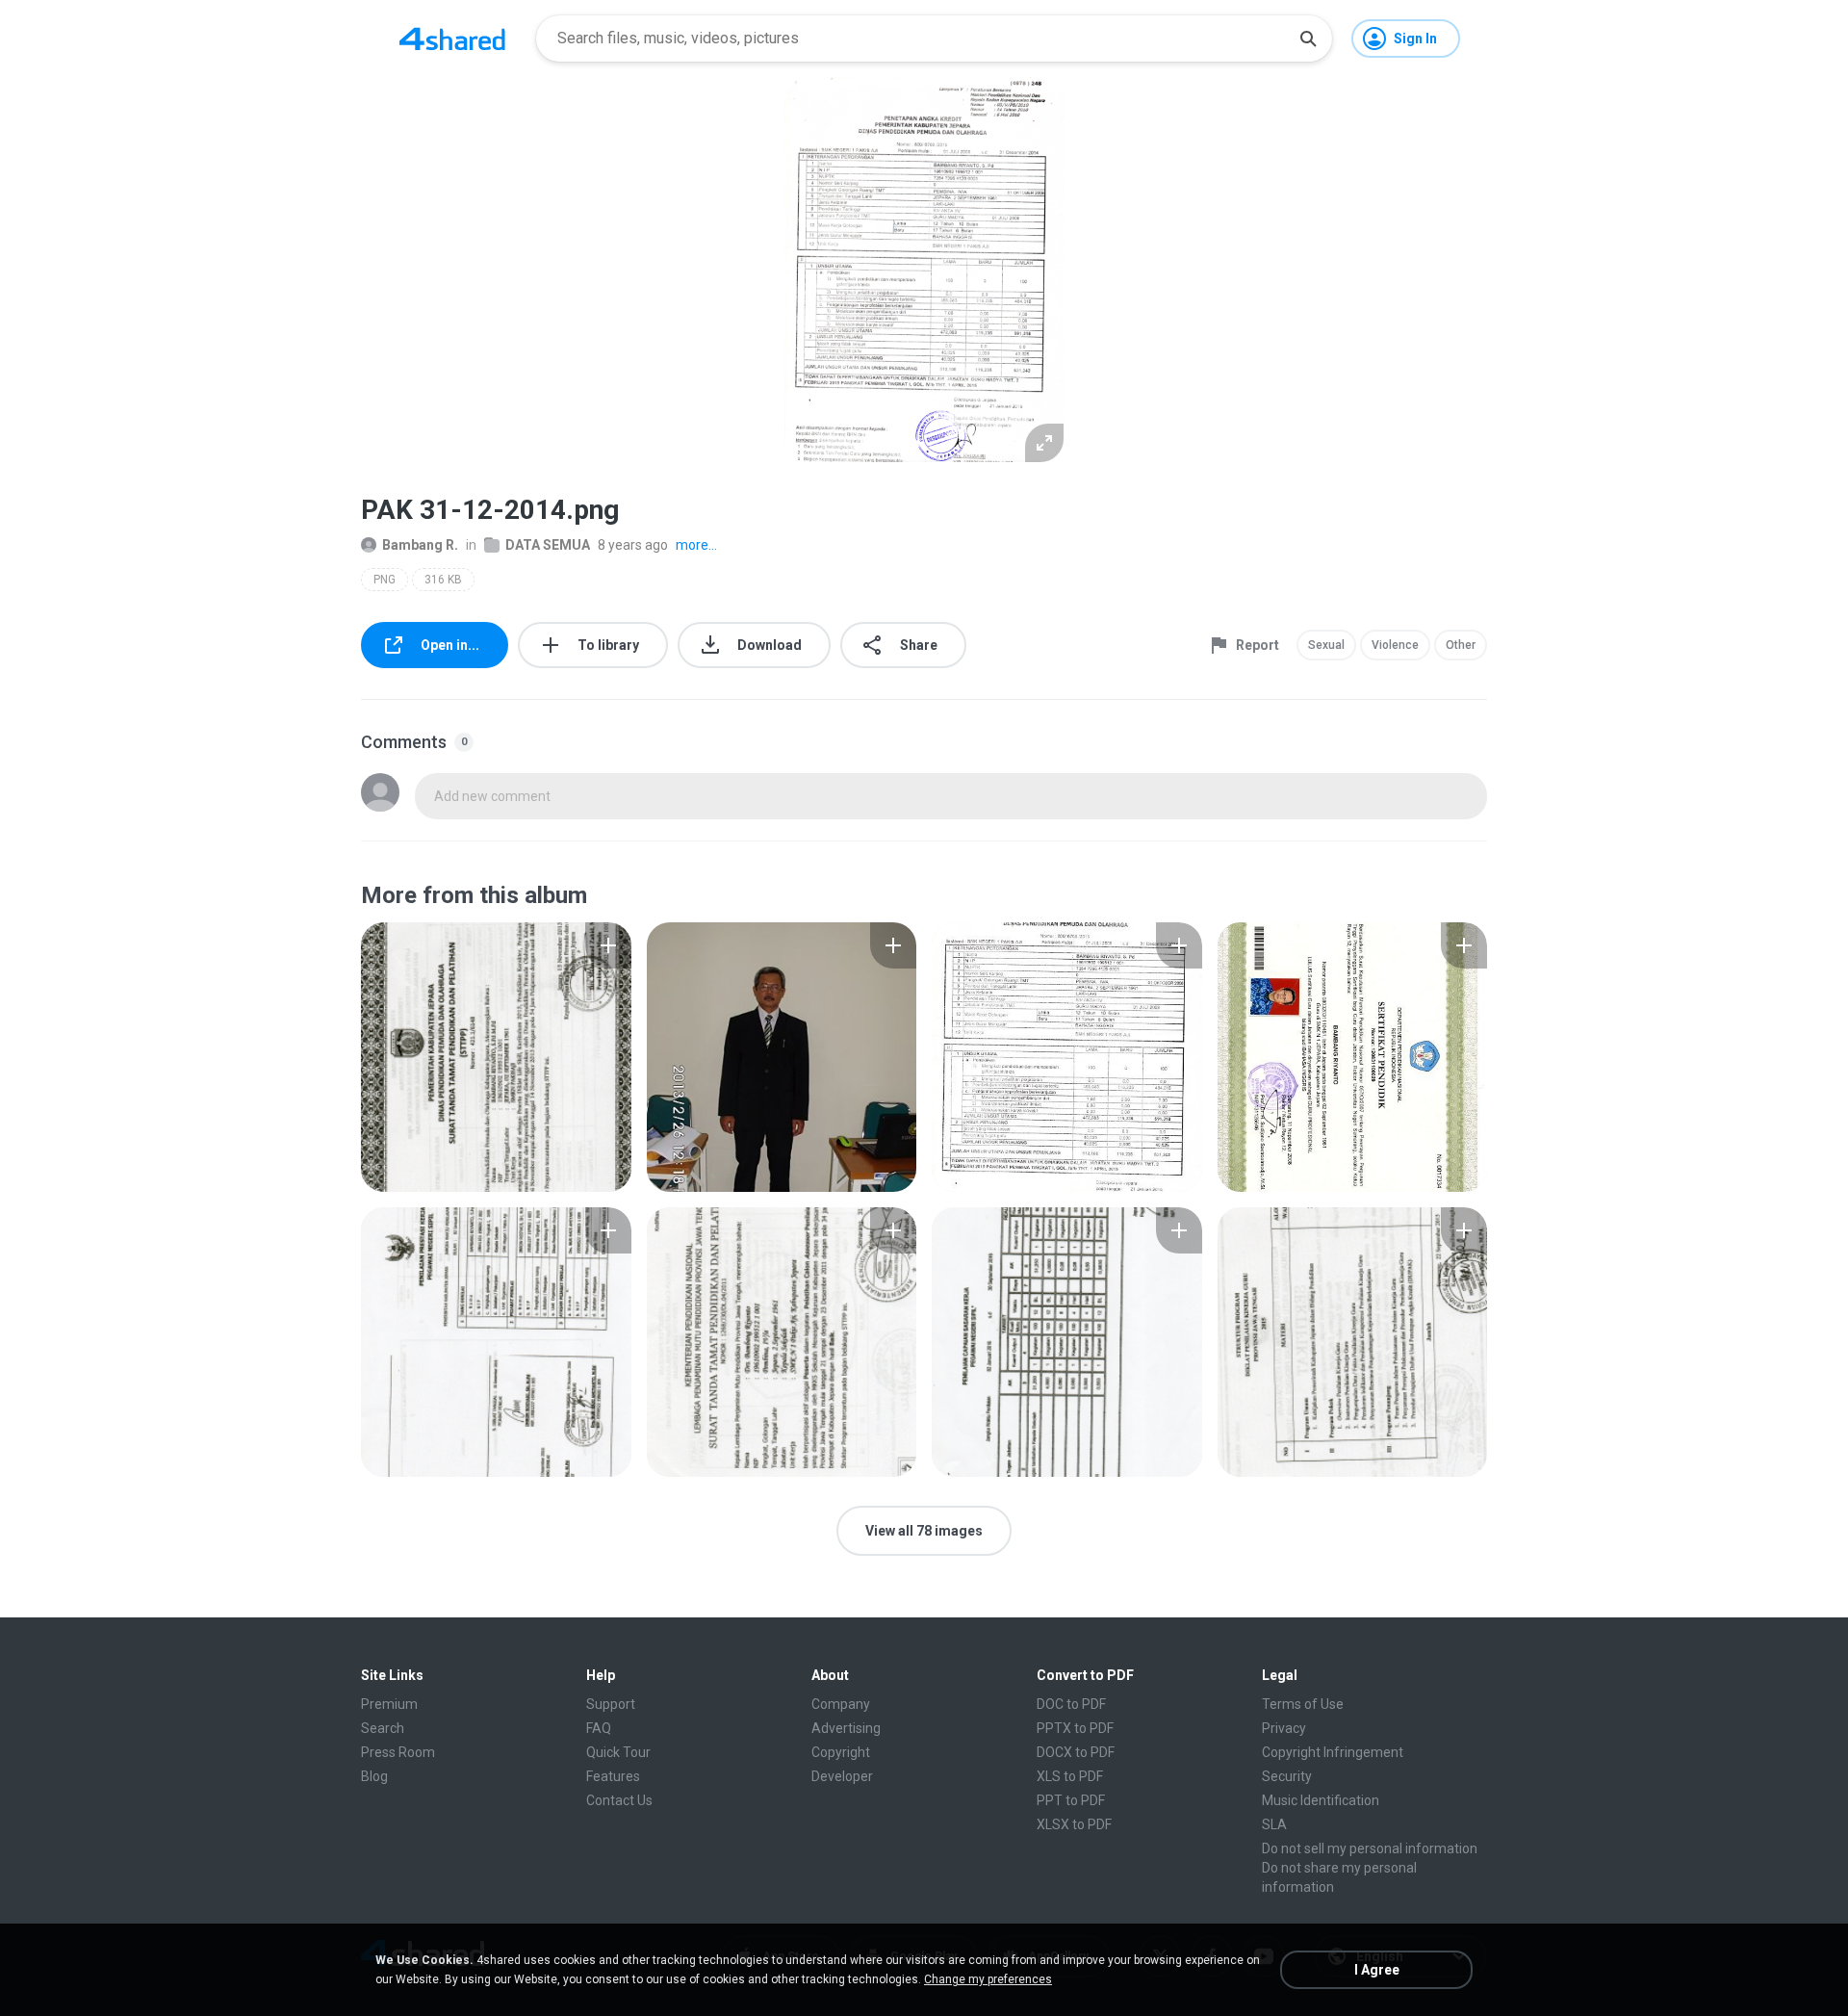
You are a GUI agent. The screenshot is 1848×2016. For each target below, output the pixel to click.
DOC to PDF (1071, 1704)
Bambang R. (420, 545)
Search (383, 1728)
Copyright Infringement (1333, 1752)
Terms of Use (1303, 1704)
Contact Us (619, 1800)
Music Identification (1321, 1800)
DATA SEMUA (548, 545)
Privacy (1284, 1728)
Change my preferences (988, 1979)
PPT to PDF (1071, 1800)
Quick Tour (618, 1752)
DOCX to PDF (1076, 1752)
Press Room (398, 1752)
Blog (374, 1776)
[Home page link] (452, 39)
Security (1287, 1776)
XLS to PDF (1070, 1776)
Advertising (846, 1728)
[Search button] (1308, 39)
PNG (385, 580)
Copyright (841, 1752)
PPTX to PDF (1075, 1728)
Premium (389, 1704)
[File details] (496, 1057)
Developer (842, 1776)
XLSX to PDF (1074, 1824)
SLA (1274, 1824)
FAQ (599, 1728)
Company (841, 1704)
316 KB (443, 580)
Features (613, 1776)
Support (611, 1704)
